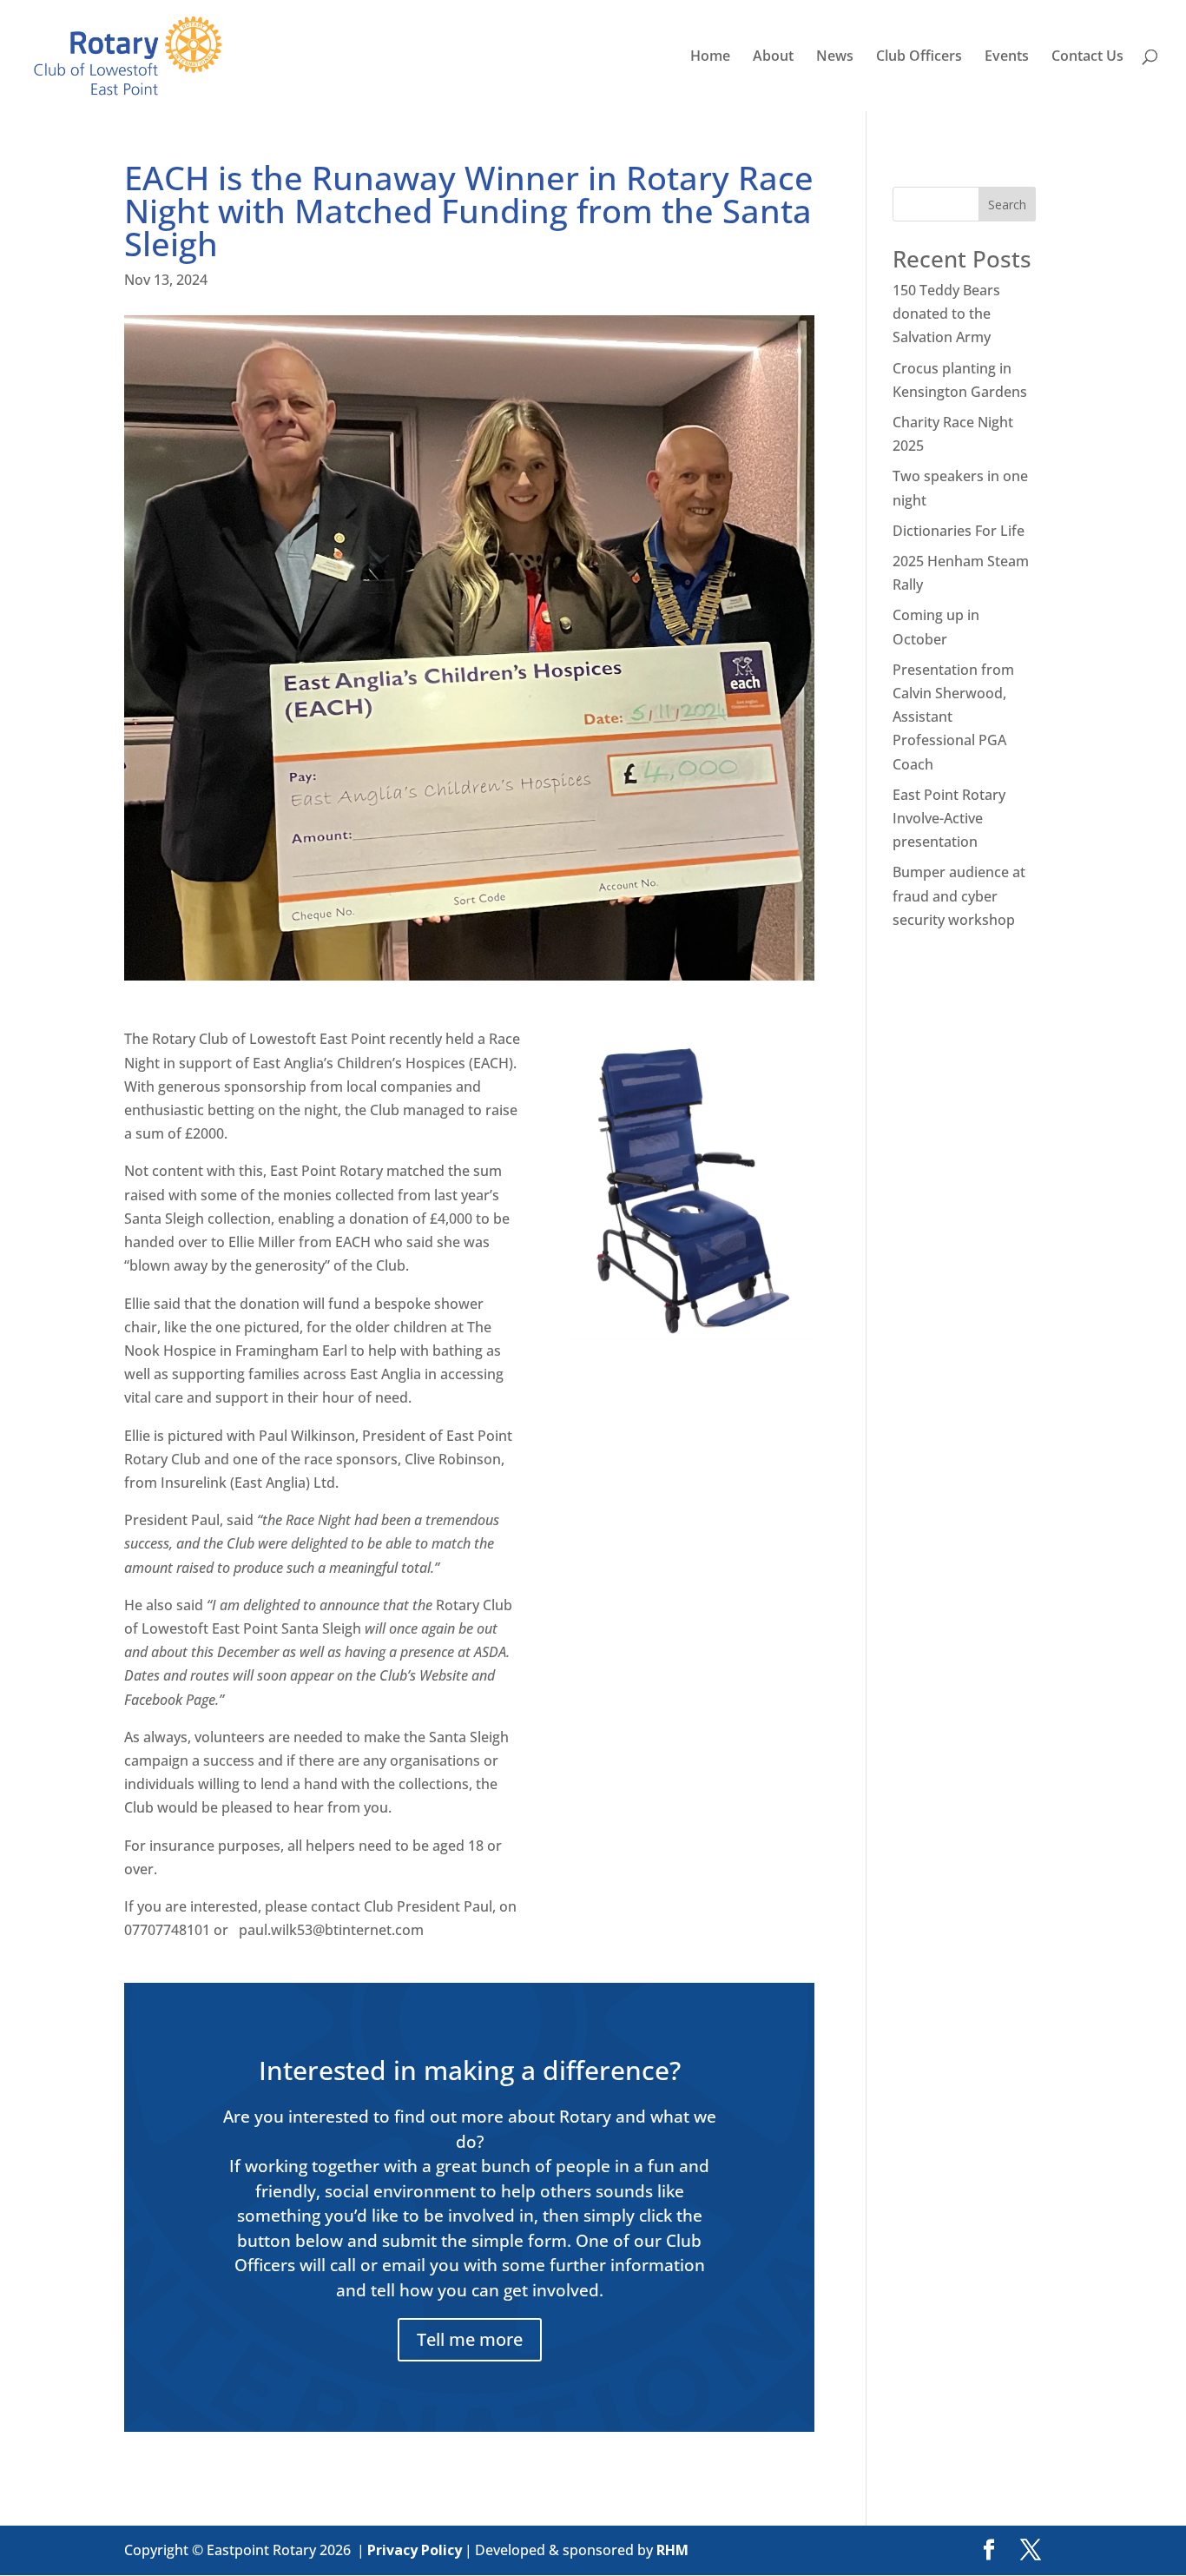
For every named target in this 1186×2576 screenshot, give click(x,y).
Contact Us (1087, 57)
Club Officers (919, 57)
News (835, 57)
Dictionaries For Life (959, 531)
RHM (672, 2550)
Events (1007, 57)
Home (710, 57)
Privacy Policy (415, 2550)
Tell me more (470, 2339)
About (773, 57)
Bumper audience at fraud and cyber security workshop (959, 895)
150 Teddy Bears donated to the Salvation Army (946, 314)
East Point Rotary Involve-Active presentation (949, 818)
